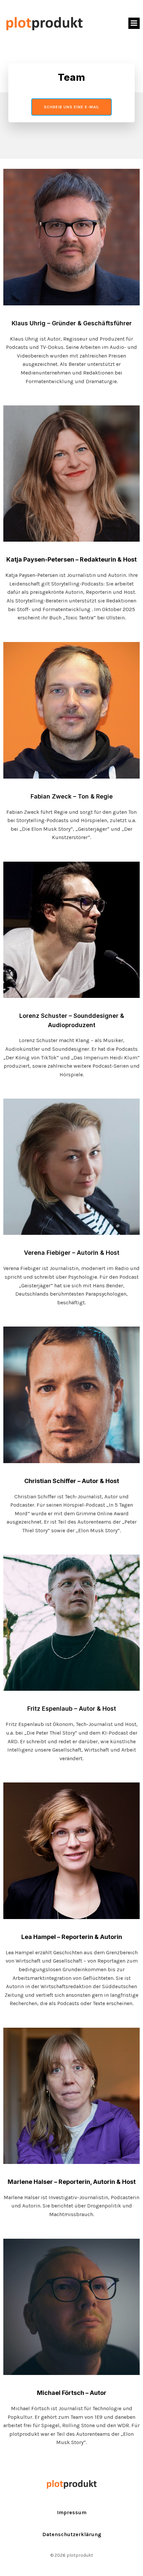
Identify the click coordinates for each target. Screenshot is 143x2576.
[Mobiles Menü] (134, 23)
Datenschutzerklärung (72, 2534)
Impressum (72, 2512)
